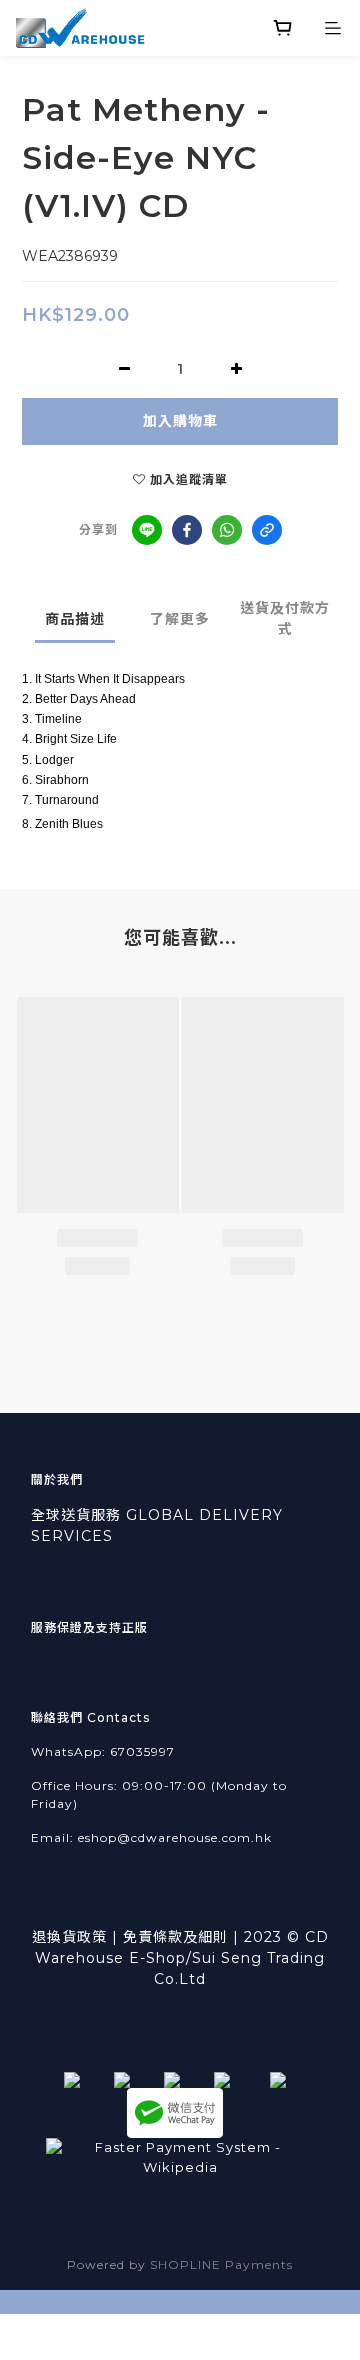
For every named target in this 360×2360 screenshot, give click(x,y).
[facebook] (187, 530)
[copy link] (267, 530)
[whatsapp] (227, 530)
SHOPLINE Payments (221, 2264)
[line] (147, 530)
